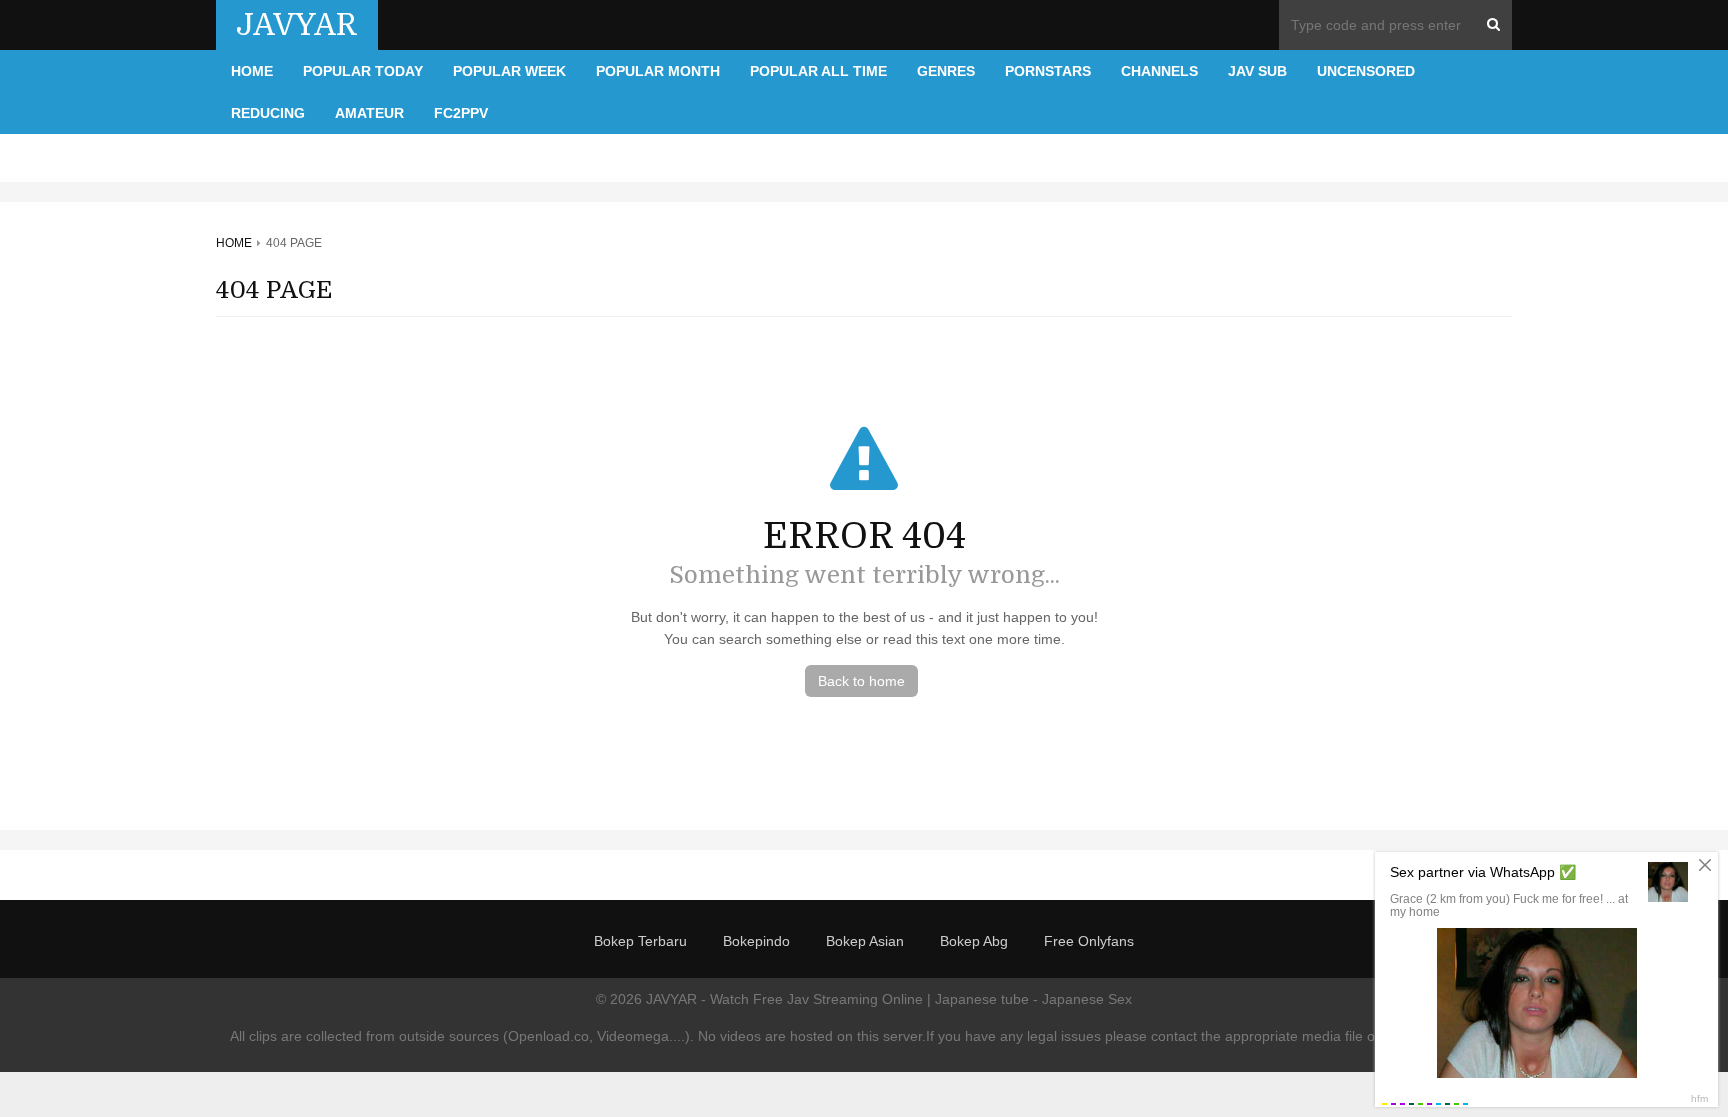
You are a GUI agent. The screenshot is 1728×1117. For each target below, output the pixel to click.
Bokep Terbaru (640, 941)
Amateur (369, 113)
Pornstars (1048, 71)
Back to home (861, 681)
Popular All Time (818, 71)
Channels (1159, 71)
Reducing (268, 113)
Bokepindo (756, 941)
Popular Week (509, 71)
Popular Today (363, 71)
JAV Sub (1257, 71)
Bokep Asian (865, 941)
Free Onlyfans (1089, 941)
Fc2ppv (461, 113)
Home (252, 71)
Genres (946, 71)
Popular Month (658, 71)
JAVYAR (297, 25)
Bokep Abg (974, 941)
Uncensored (1366, 71)
